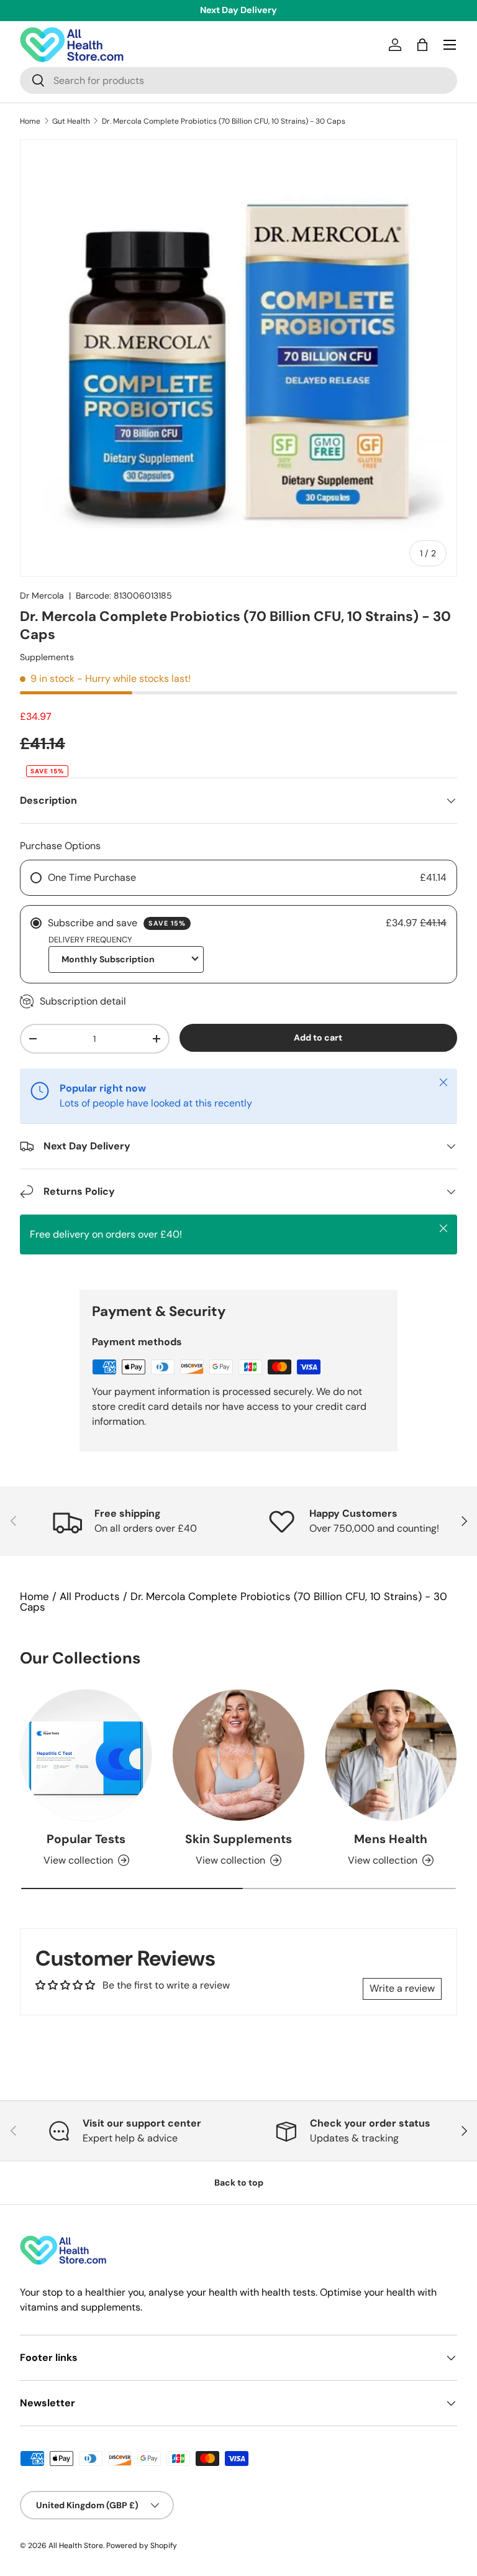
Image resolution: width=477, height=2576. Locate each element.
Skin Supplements (238, 1839)
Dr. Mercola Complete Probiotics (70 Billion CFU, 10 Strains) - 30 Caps (224, 121)
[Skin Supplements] (238, 1755)
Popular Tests (86, 1839)
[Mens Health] (391, 1755)
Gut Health (71, 121)
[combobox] (238, 80)
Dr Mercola (42, 596)
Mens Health (391, 1839)
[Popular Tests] (86, 1755)
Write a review (402, 1988)
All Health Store (76, 2546)
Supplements (47, 657)
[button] (422, 45)
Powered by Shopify (142, 2546)
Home (30, 121)
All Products (90, 1596)
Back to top (239, 2183)
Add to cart (318, 1037)
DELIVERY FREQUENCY (90, 940)
